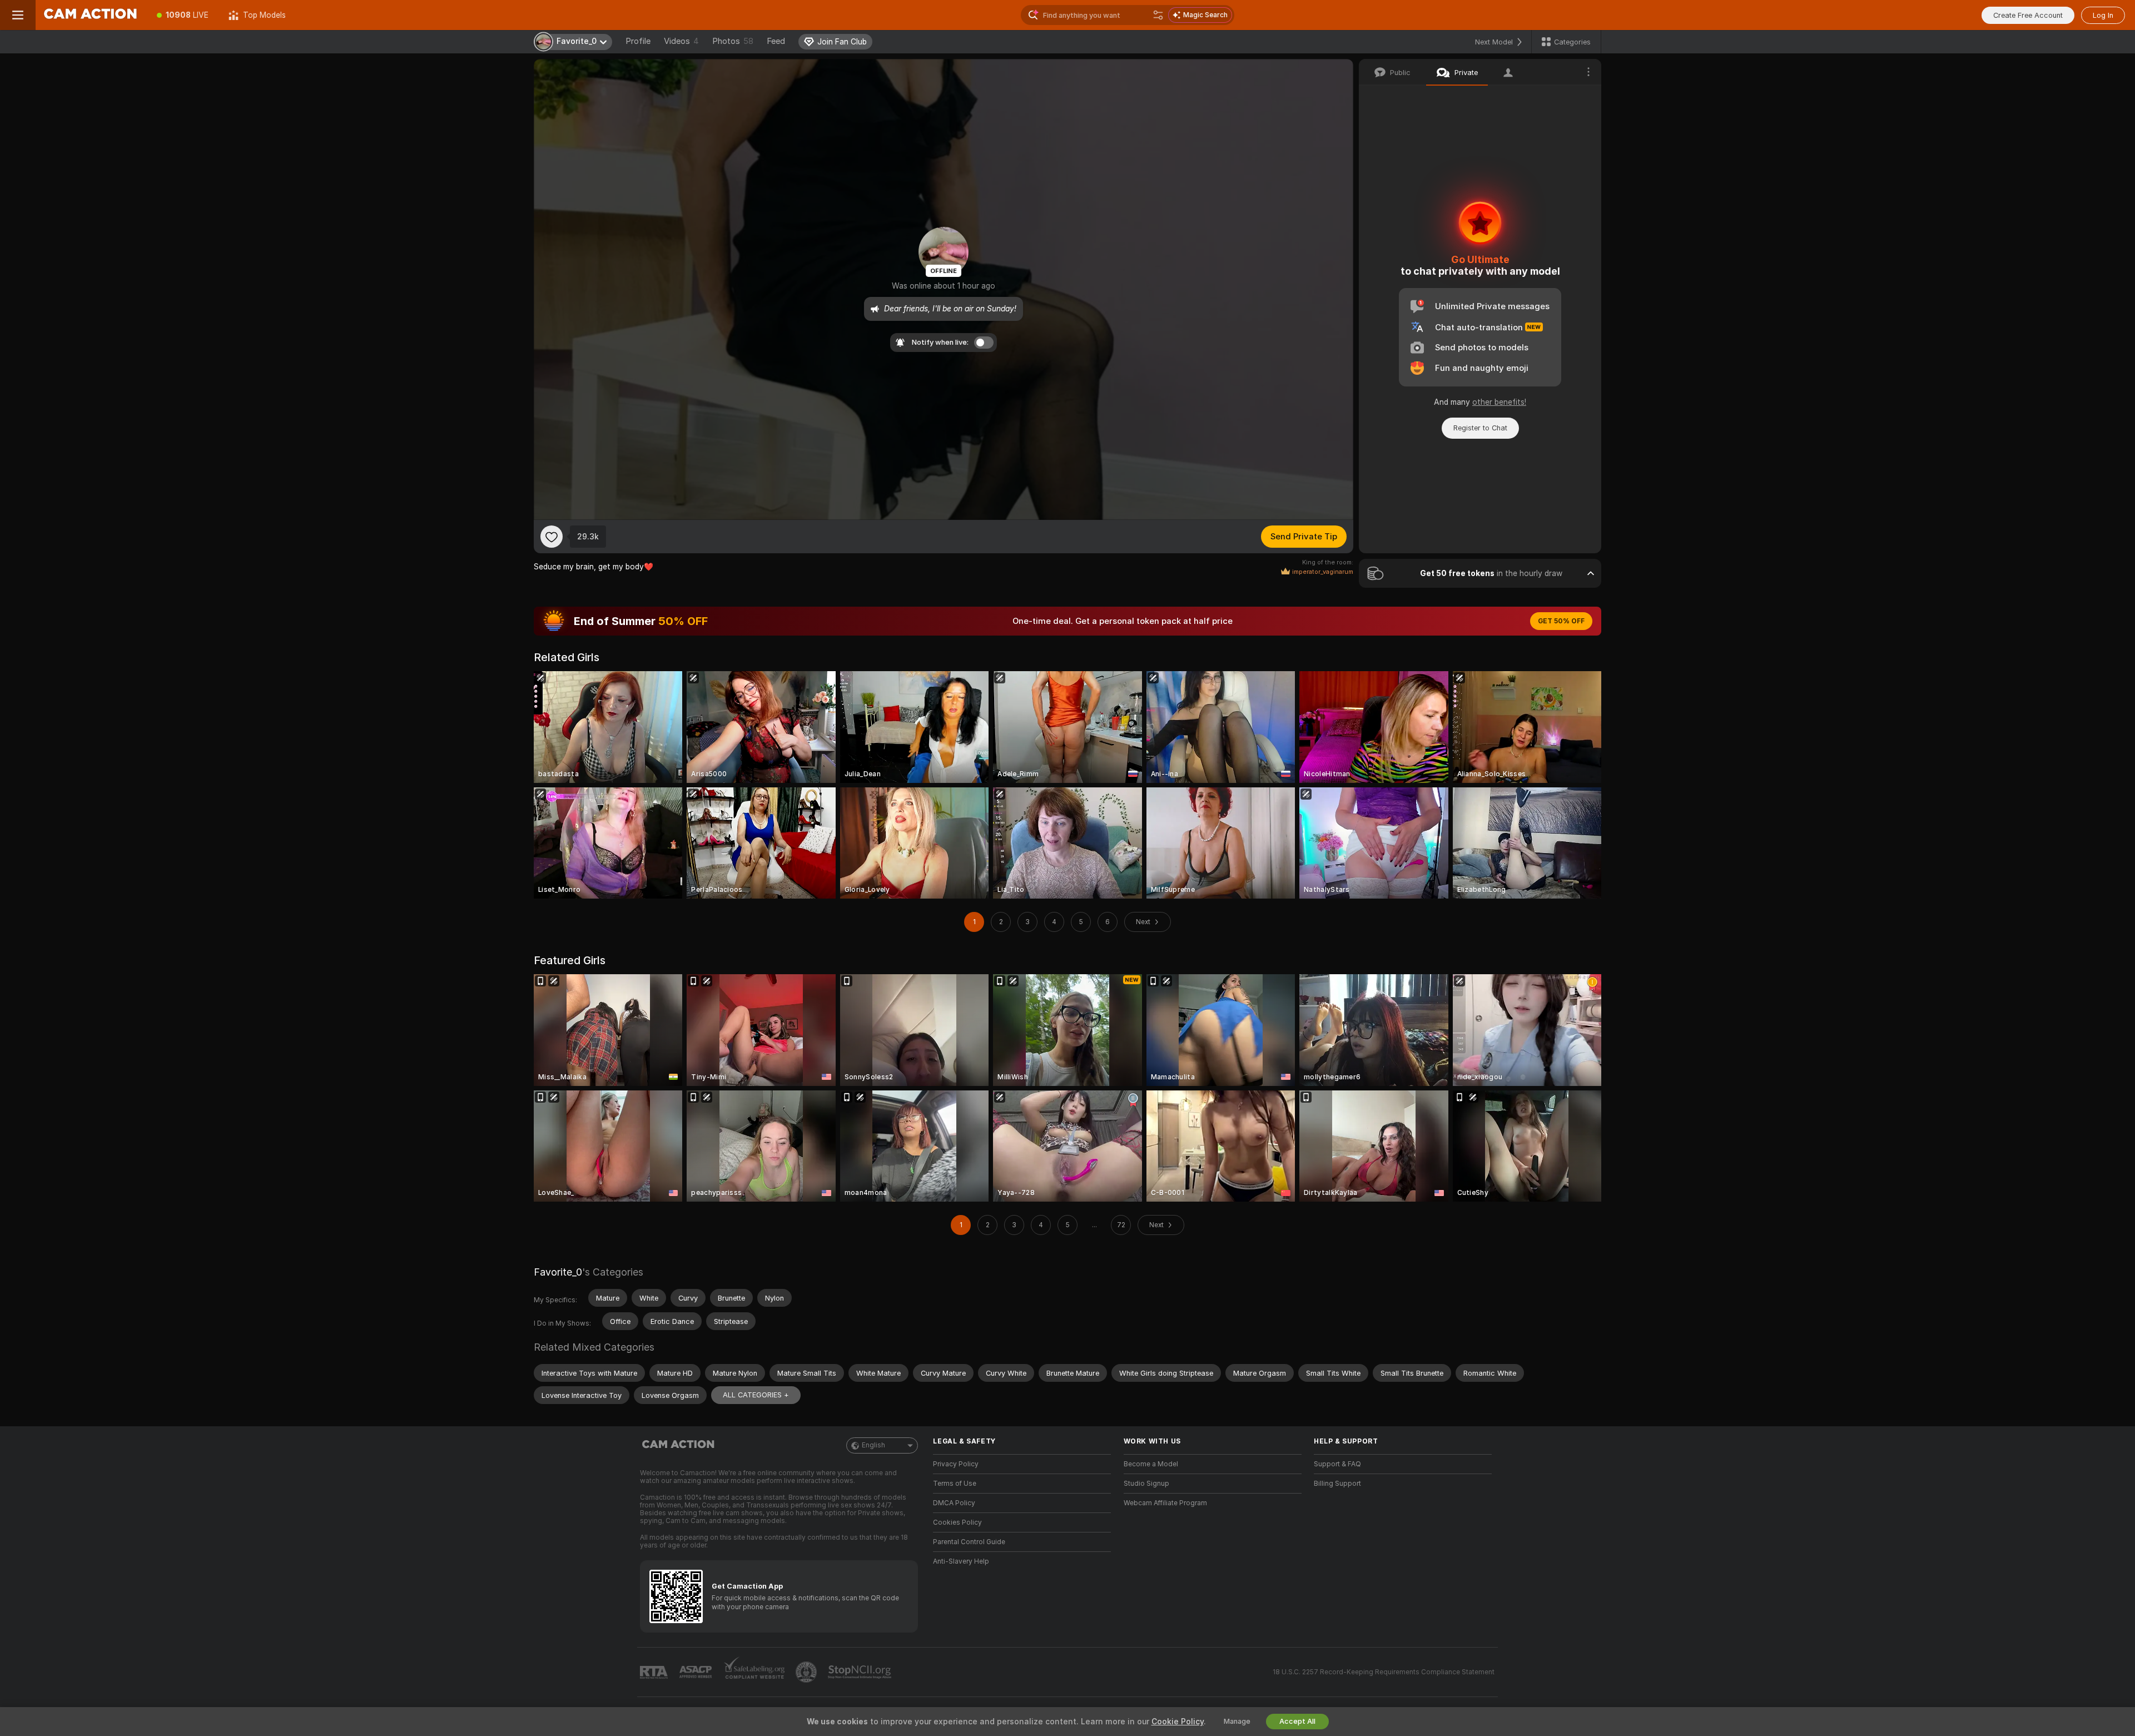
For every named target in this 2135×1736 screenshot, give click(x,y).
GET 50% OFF (1561, 621)
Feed (776, 41)
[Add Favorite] (552, 537)
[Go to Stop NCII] (861, 1672)
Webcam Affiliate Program (1165, 1503)
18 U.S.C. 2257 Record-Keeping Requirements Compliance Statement (1384, 1672)
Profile (638, 41)
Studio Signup (1146, 1484)
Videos (681, 41)
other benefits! (1499, 402)
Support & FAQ (1337, 1464)
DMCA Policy (954, 1503)
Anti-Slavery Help (961, 1561)
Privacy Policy (956, 1464)
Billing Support (1337, 1484)
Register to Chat (1480, 428)
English (873, 1445)
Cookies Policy (957, 1522)
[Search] (1158, 15)
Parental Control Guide (969, 1542)
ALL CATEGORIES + (756, 1395)
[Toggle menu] (18, 15)
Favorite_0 (558, 1272)
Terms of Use (955, 1484)
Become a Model (1151, 1464)
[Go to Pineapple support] (807, 1672)
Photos (733, 41)
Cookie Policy (1178, 1722)
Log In (2103, 15)
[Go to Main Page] (91, 15)
